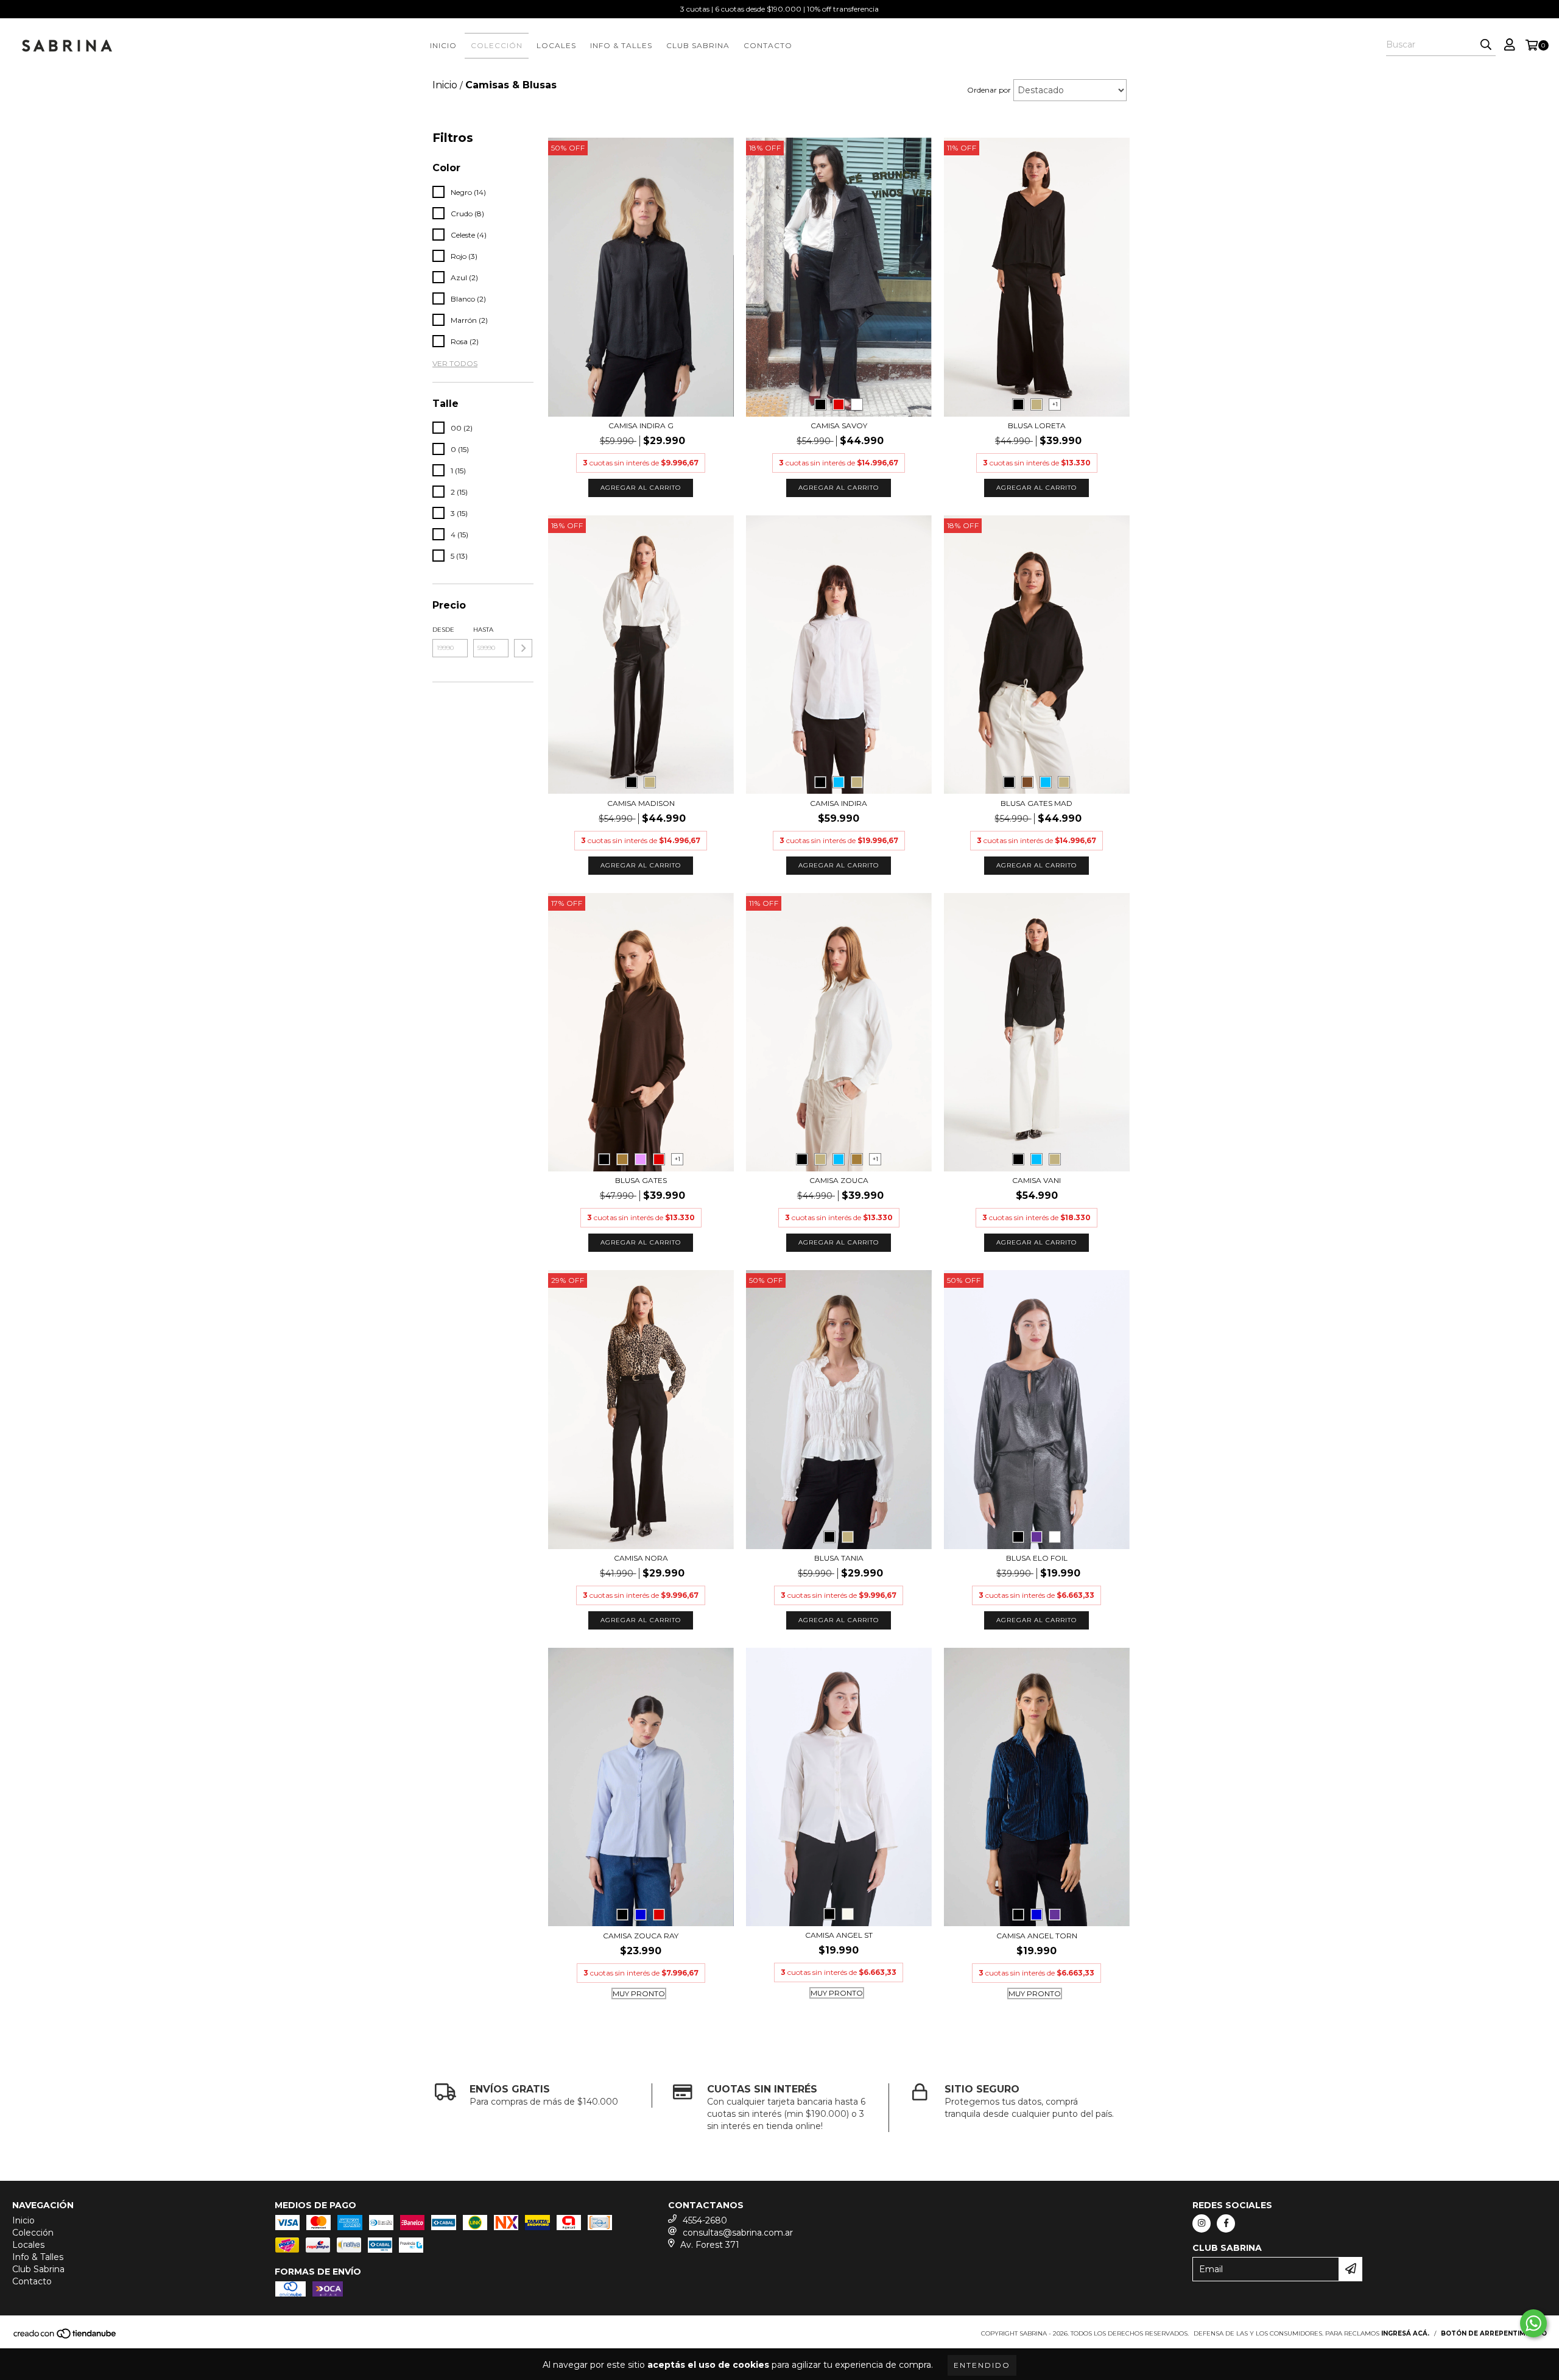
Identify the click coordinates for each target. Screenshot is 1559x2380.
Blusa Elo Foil (1037, 1558)
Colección (497, 45)
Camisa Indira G (641, 426)
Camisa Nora (641, 1558)
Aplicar (523, 648)
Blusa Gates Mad (1036, 803)
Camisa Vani (1036, 1180)
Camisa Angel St (839, 1935)
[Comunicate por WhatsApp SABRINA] (1533, 2323)
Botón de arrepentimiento (1494, 2333)
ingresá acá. (1405, 2333)
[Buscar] (1486, 45)
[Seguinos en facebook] (1226, 2223)
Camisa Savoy (839, 426)
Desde (443, 630)
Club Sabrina (698, 45)
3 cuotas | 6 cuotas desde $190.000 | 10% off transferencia (779, 9)
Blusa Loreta (1037, 426)
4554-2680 (705, 2220)
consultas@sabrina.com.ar (738, 2233)
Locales (556, 45)
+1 (1055, 404)
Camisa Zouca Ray (641, 1936)
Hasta (483, 630)
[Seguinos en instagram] (1202, 2223)
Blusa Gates (641, 1180)
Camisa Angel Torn (1037, 1936)
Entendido (982, 2365)
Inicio (443, 45)
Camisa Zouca (839, 1180)
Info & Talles (621, 45)
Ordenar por (989, 90)
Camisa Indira (839, 803)
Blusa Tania (839, 1558)
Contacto (768, 45)
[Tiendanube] (65, 2337)
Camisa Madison (641, 803)
